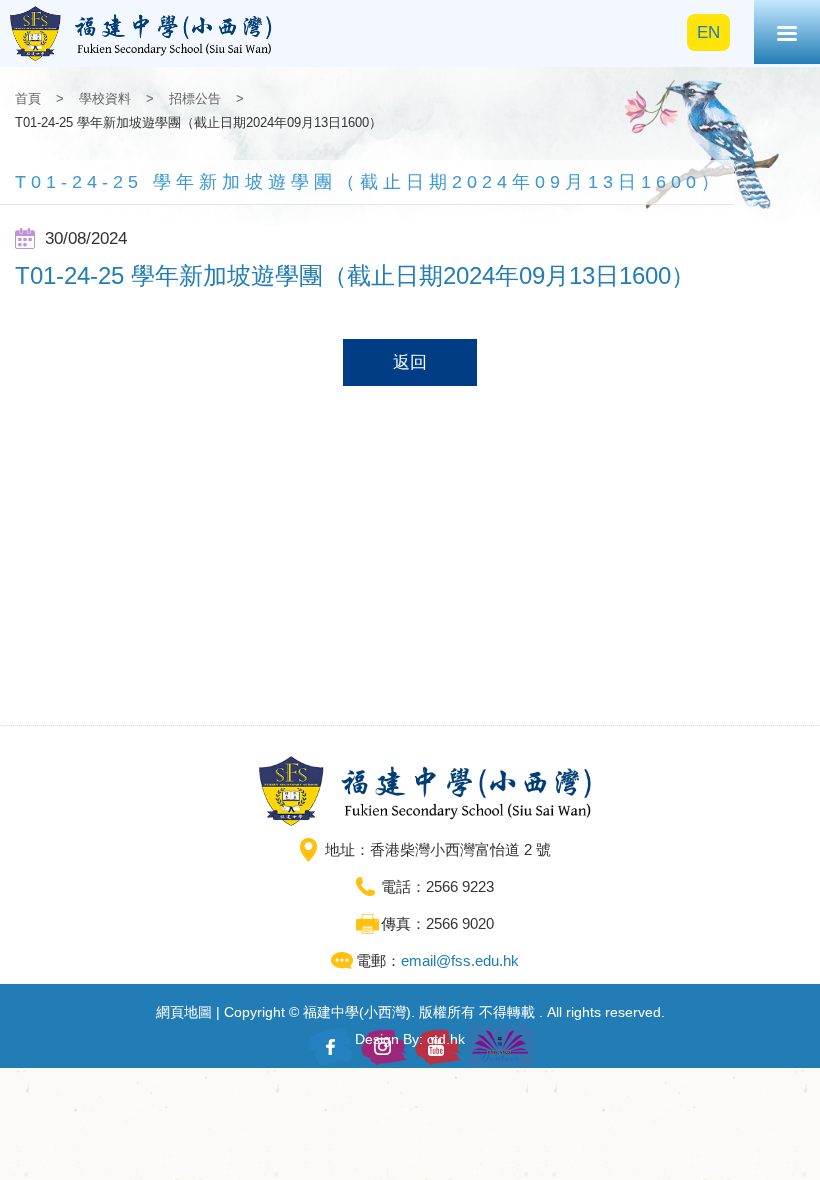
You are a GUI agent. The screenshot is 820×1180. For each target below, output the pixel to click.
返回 (410, 362)
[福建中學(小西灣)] (141, 33)
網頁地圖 (184, 1012)
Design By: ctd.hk (410, 1039)
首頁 (28, 98)
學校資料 (105, 98)
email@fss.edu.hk (460, 960)
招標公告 (195, 98)
